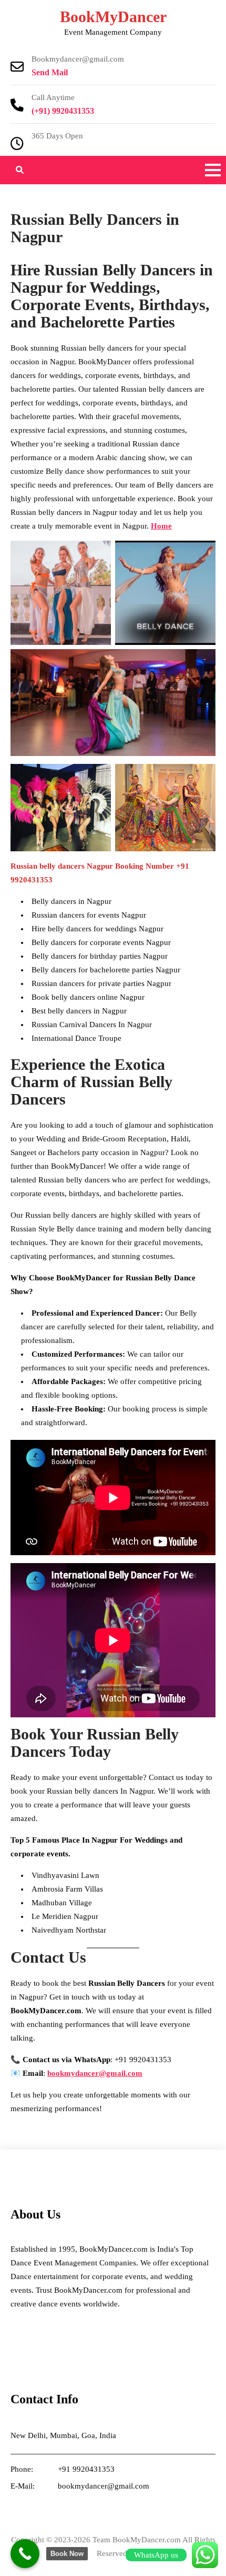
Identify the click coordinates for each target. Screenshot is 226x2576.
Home (161, 526)
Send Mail (50, 72)
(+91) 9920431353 (63, 111)
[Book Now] (25, 2554)
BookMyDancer (113, 17)
